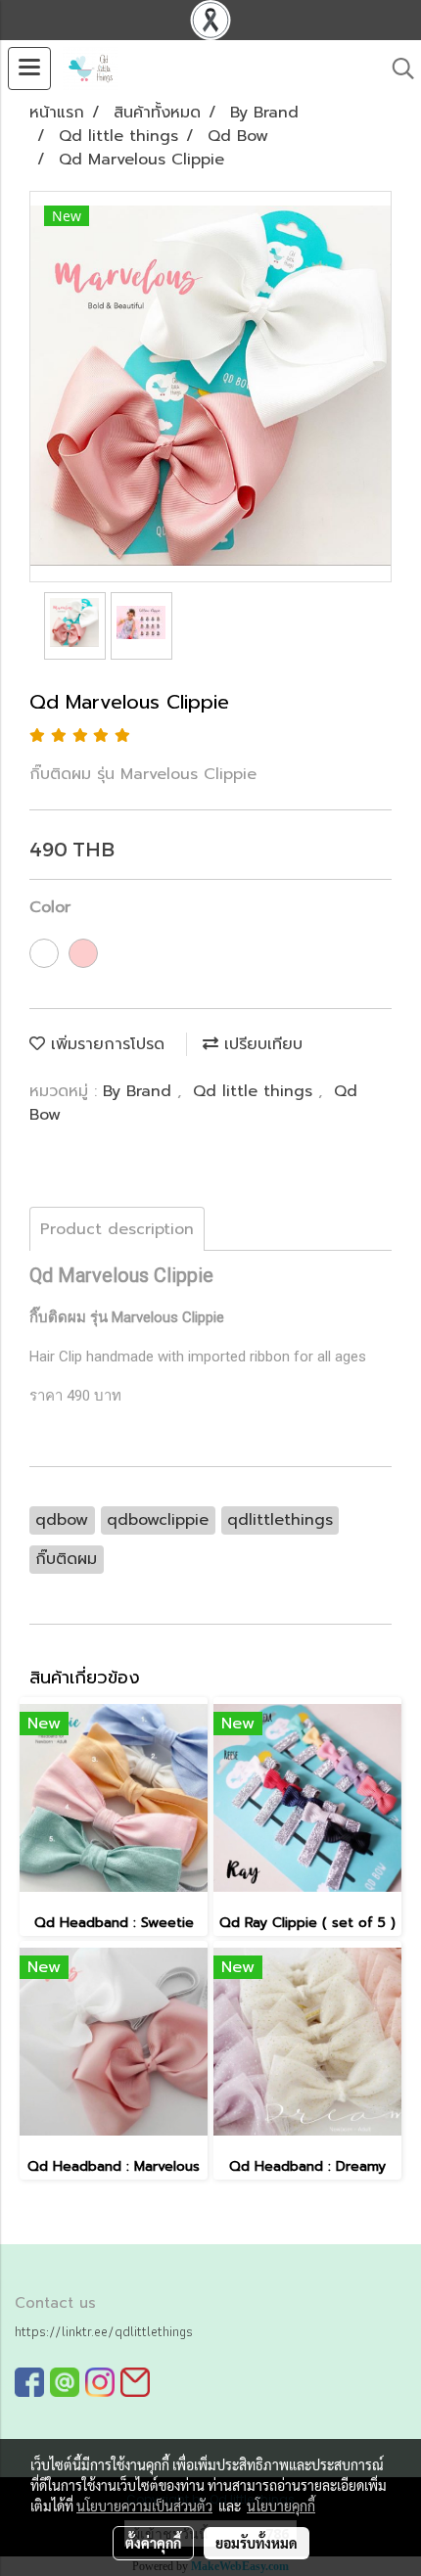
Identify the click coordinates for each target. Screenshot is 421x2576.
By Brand (140, 1091)
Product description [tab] (117, 1229)
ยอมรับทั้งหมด (257, 2543)
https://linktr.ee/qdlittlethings (104, 2331)
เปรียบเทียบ (260, 1044)
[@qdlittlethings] (65, 2382)
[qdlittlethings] (29, 2382)
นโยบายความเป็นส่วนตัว (144, 2506)
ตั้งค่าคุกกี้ (153, 2543)
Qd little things (256, 1091)
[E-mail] (135, 2382)
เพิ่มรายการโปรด (105, 1044)
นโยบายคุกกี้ (281, 2506)
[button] (397, 69)
